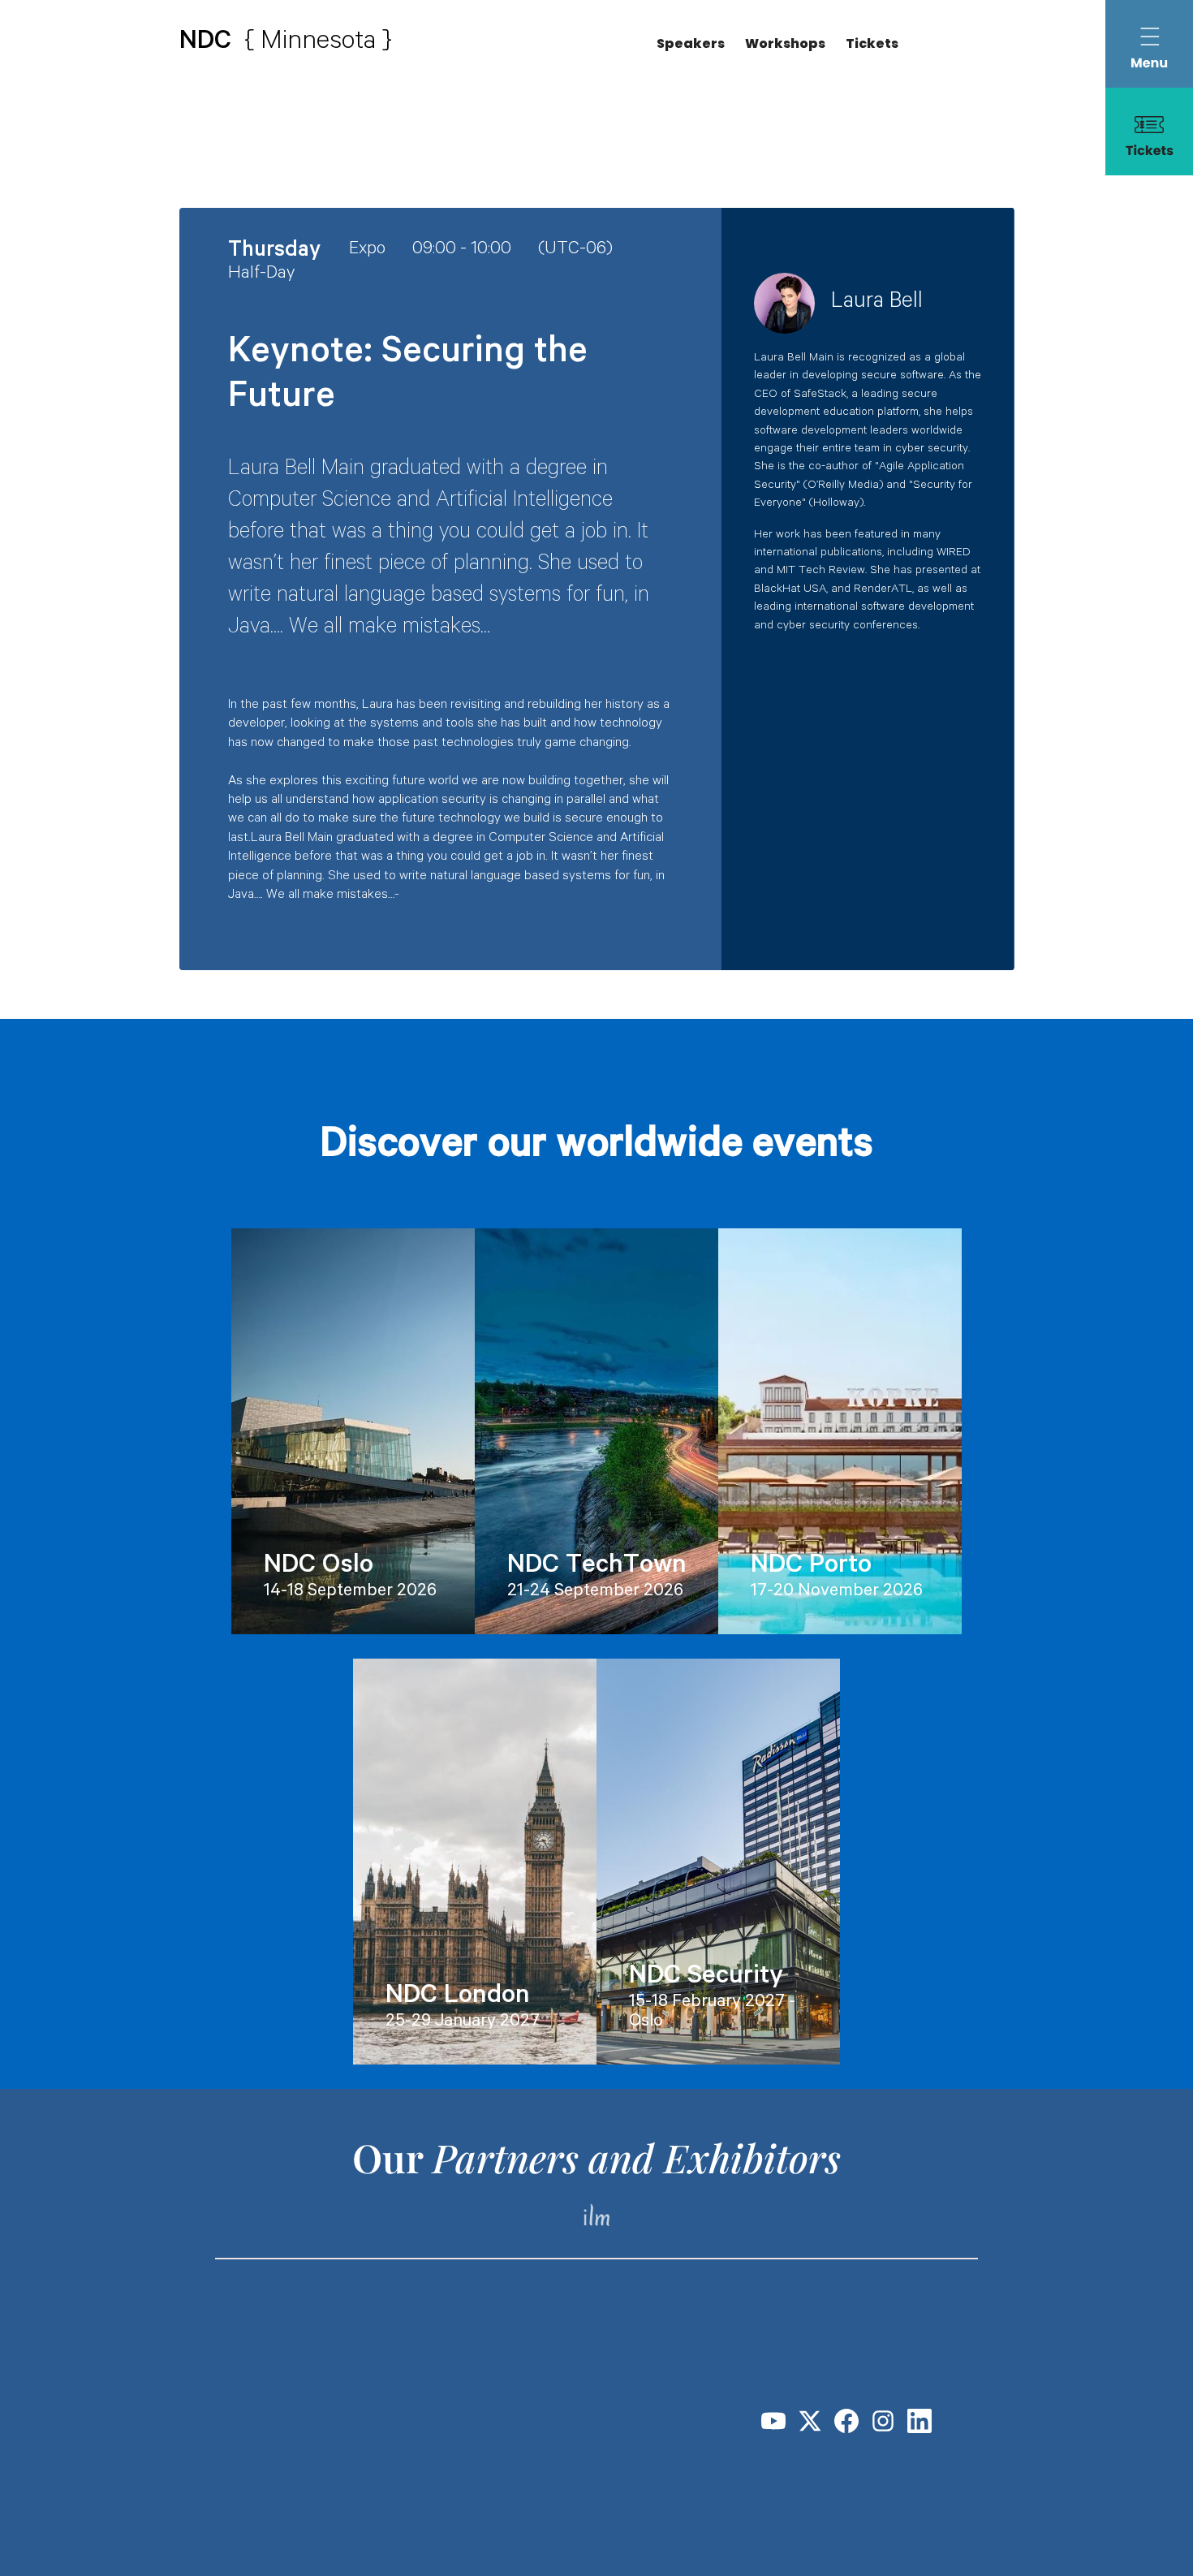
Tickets (872, 43)
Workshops (785, 43)
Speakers (691, 43)
